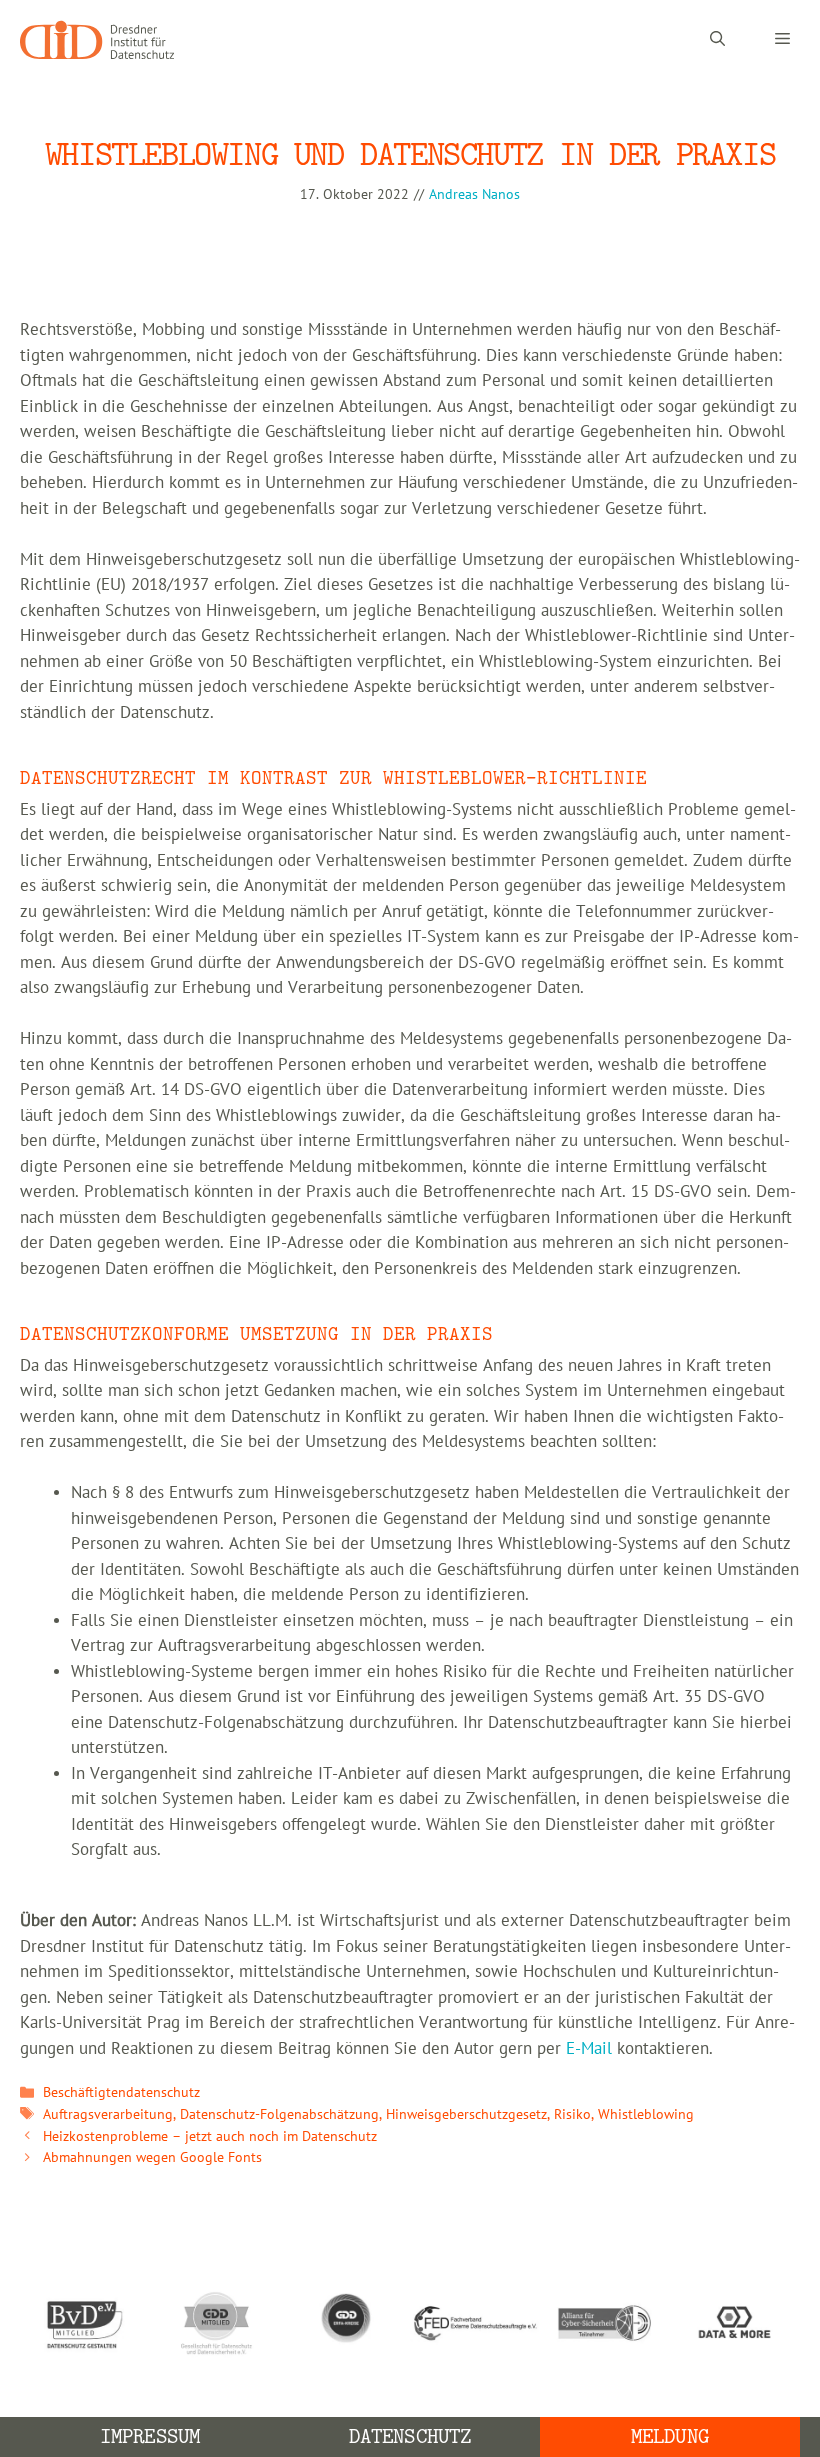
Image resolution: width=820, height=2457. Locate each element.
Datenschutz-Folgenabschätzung (279, 2114)
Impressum (150, 2436)
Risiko (572, 2114)
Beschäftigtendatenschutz (121, 2092)
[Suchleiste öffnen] (717, 40)
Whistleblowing (646, 2114)
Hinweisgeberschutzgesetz (466, 2114)
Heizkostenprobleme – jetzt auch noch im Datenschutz (210, 2136)
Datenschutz (410, 2436)
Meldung (670, 2436)
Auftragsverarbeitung (108, 2114)
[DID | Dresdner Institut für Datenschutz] (97, 40)
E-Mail (589, 2049)
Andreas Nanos (474, 194)
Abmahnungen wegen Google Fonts (152, 2157)
